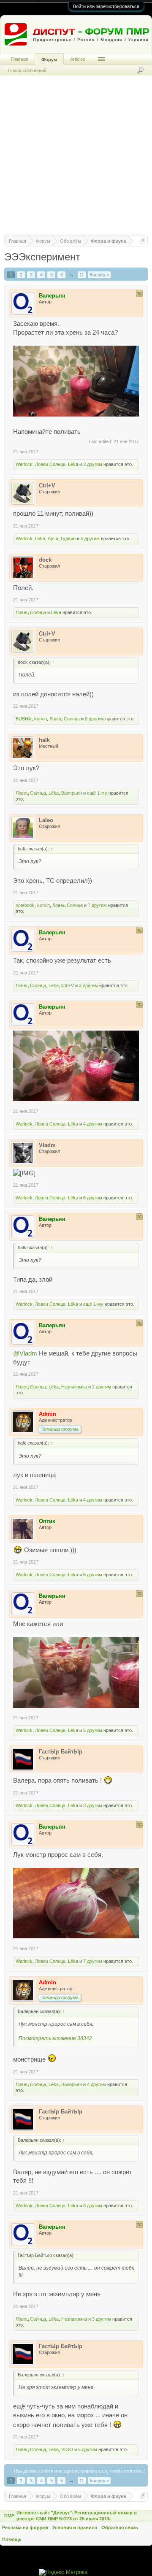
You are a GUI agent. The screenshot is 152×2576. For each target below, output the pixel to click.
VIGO (67, 2449)
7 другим (97, 905)
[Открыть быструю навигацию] (142, 241)
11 (82, 275)
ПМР (9, 2516)
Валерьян (72, 793)
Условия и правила (75, 2527)
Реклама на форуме (25, 2527)
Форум (49, 60)
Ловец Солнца (50, 464)
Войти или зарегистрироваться (106, 6)
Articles (78, 59)
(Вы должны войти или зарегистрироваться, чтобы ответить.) (80, 2471)
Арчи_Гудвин (62, 538)
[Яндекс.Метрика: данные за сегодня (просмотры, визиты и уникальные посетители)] (63, 2572)
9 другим (94, 719)
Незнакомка (74, 1387)
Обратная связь (120, 2527)
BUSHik (24, 719)
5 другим (90, 538)
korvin (41, 719)
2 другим (102, 1387)
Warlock (24, 464)
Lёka (73, 464)
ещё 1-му (97, 793)
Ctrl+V (68, 985)
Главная (20, 59)
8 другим (93, 2205)
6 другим (93, 1198)
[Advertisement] (76, 160)
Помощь (12, 2539)
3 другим (93, 464)
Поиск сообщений (27, 70)
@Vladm (25, 1353)
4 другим (93, 1124)
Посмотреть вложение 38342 (55, 2038)
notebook (25, 905)
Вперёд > (99, 275)
